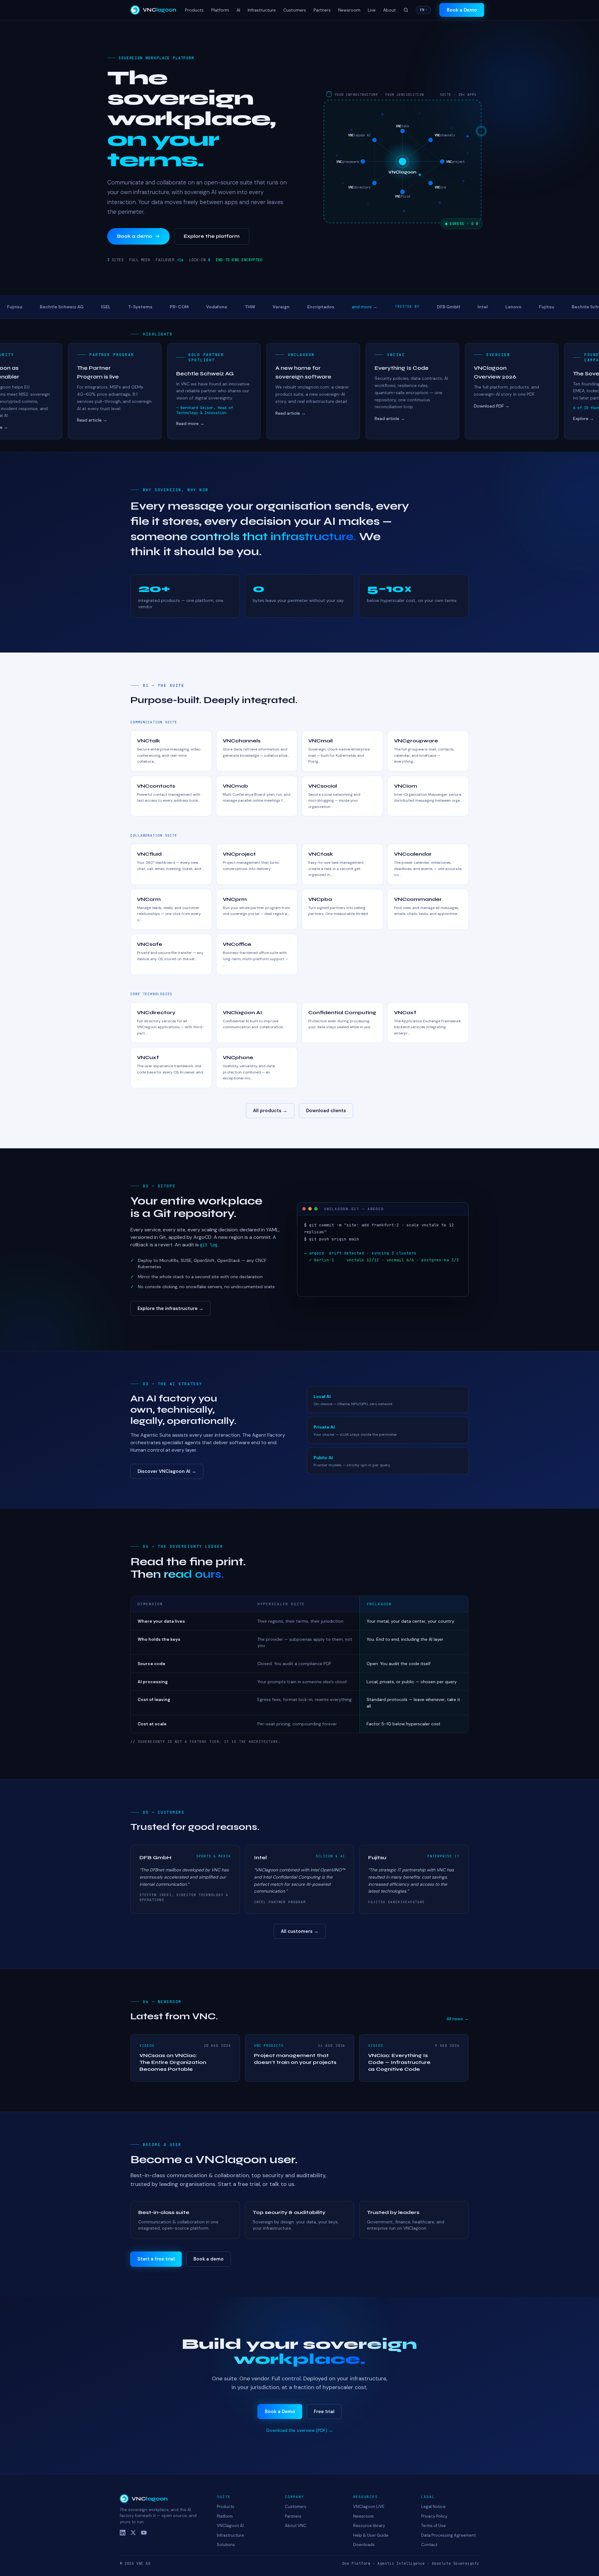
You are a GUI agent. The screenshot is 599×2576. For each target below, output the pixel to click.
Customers (295, 10)
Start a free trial (156, 2259)
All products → (270, 1111)
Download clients (326, 1111)
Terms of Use (433, 2526)
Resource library (369, 2526)
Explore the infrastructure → (170, 1308)
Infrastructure (262, 10)
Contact (429, 2545)
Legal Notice (433, 2507)
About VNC (296, 2526)
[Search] (406, 10)
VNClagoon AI (230, 2526)
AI (238, 10)
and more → (296, 307)
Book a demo (135, 236)
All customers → (300, 1931)
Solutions (226, 2545)
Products (194, 10)
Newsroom (349, 10)
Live (372, 10)
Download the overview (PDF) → (300, 2430)
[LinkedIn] (123, 2533)
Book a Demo (280, 2412)
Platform (220, 10)
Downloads (364, 2545)
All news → (458, 2019)
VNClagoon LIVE (369, 2507)
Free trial (324, 2412)
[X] (133, 2533)
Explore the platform (212, 236)
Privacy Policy (434, 2516)
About (390, 10)
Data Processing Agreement (448, 2535)
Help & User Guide (371, 2535)
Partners (322, 10)
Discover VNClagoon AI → (167, 1471)
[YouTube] (144, 2533)
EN (423, 10)
